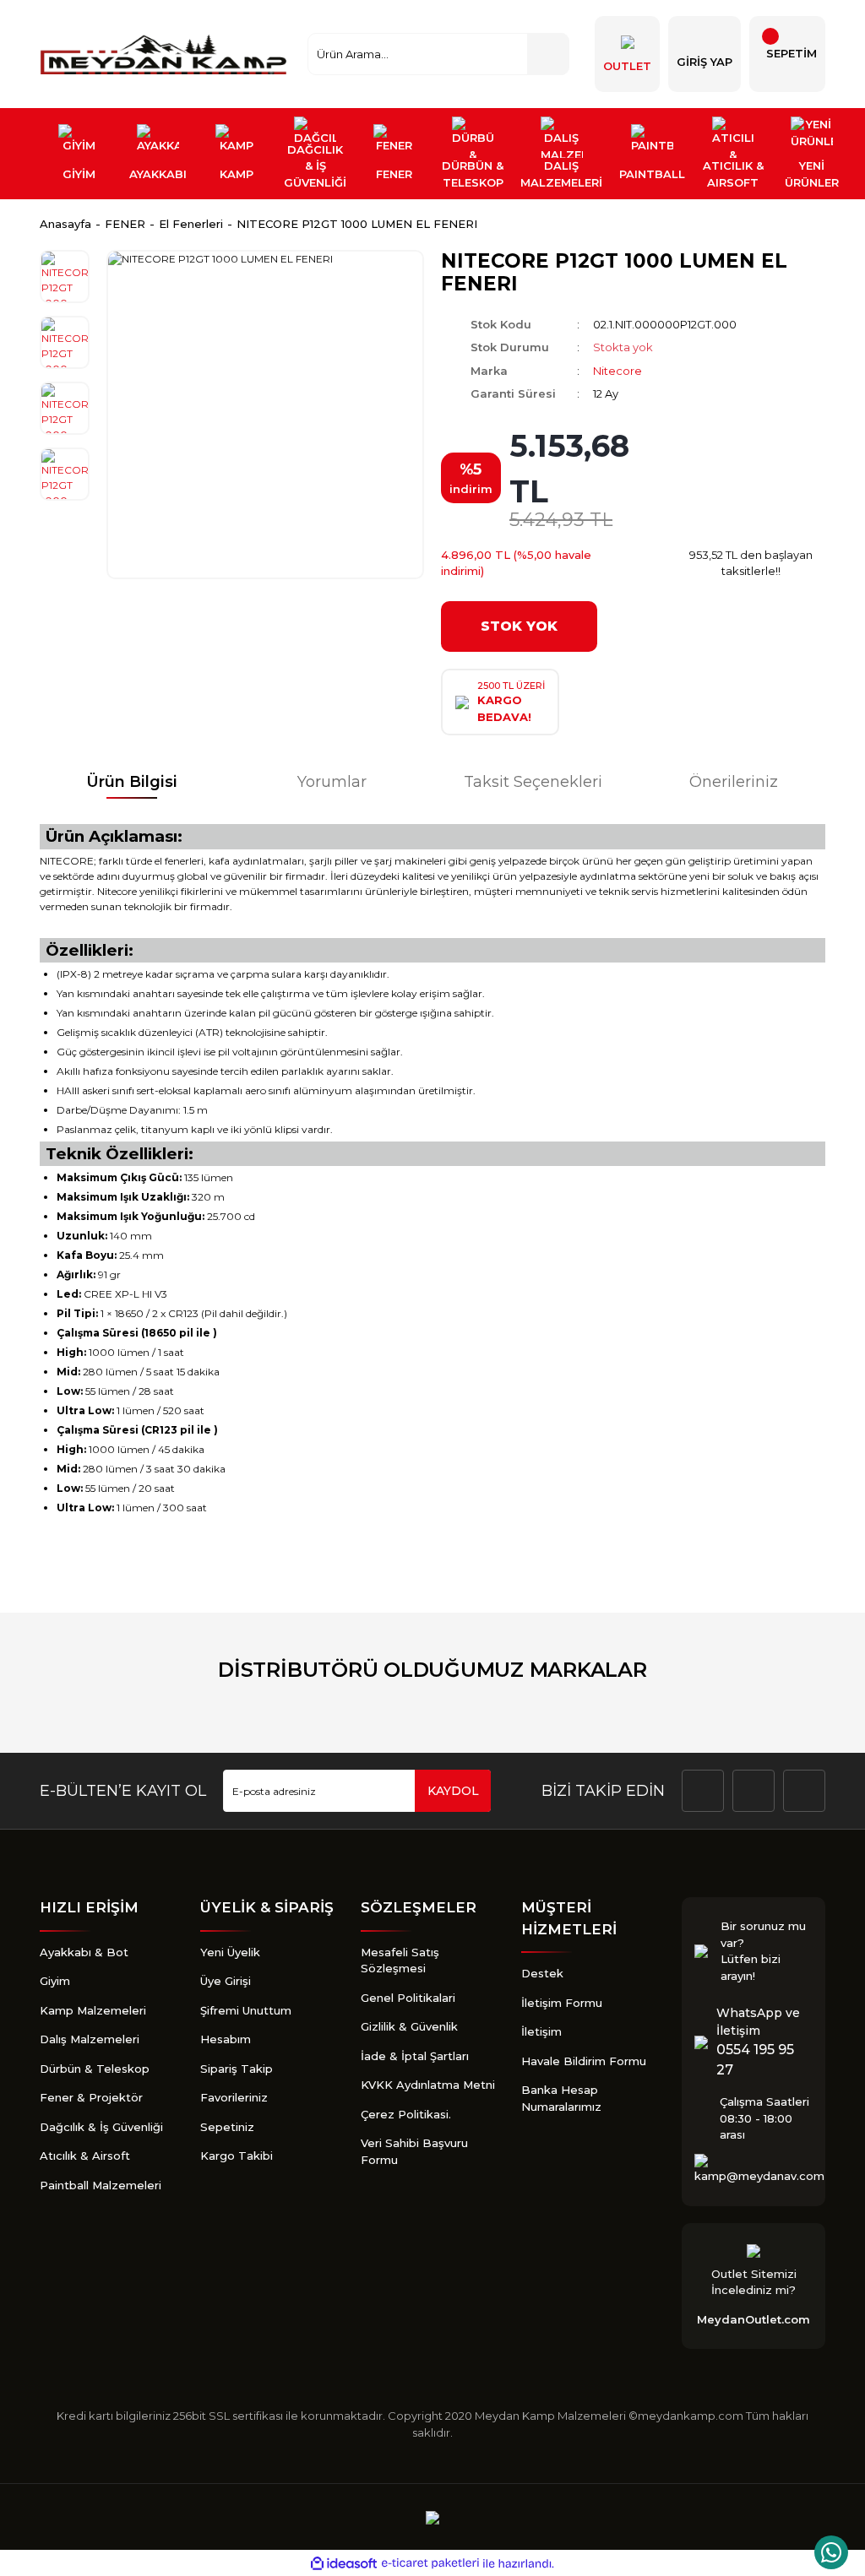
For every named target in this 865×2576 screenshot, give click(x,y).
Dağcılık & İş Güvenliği (101, 2127)
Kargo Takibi (237, 2156)
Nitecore (617, 371)
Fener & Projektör (91, 2097)
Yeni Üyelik (230, 1952)
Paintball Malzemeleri (101, 2185)
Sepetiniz (227, 2127)
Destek (542, 1973)
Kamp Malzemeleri (93, 2010)
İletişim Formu (562, 2003)
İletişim (541, 2031)
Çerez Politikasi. (406, 2114)
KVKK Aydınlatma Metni (428, 2085)
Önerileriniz (734, 782)
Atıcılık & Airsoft (85, 2156)
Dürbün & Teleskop (95, 2069)
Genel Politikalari (408, 1998)
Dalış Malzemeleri (90, 2039)
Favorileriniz (234, 2097)
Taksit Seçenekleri (533, 782)
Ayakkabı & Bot (84, 1952)
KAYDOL (453, 1791)
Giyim (55, 1981)
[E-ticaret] (430, 2563)
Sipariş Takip (237, 2069)
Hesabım (226, 2039)
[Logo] (165, 54)
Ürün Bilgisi (132, 782)
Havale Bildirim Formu (584, 2061)
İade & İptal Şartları (415, 2056)
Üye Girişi (226, 1981)
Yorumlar (332, 782)
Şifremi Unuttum (246, 2010)
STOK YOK (519, 626)
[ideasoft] (344, 2564)
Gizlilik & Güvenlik (409, 2026)
